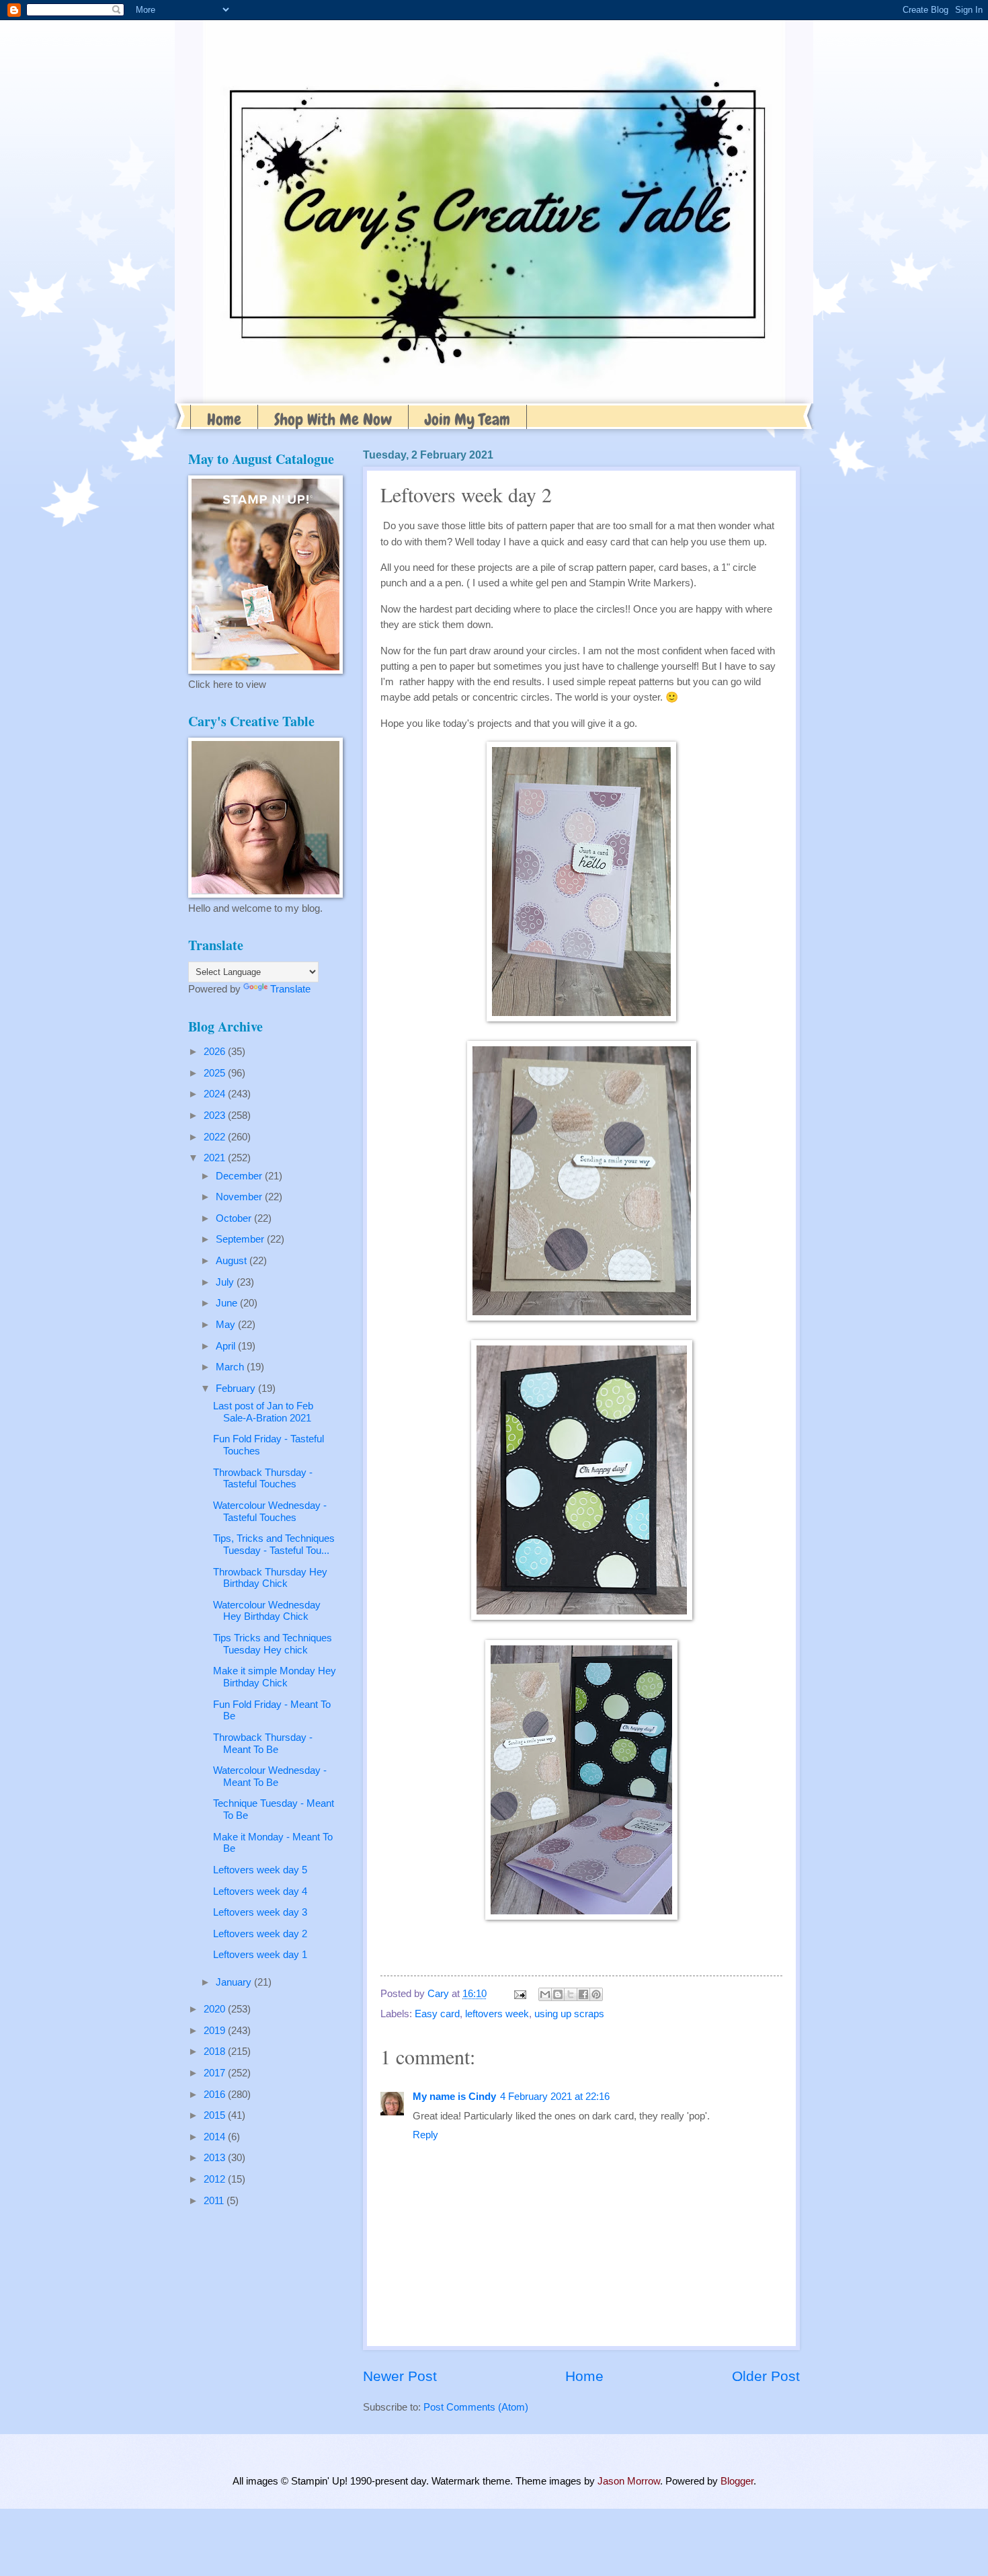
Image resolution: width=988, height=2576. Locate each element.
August (233, 1261)
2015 (216, 2115)
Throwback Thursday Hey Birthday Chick (270, 1578)
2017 (216, 2073)
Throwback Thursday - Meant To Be (263, 1744)
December (240, 1176)
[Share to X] (571, 1994)
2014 (216, 2137)
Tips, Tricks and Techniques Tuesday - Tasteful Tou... (274, 1545)
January (235, 1982)
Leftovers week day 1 (260, 1955)
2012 (216, 2179)
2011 (215, 2201)
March (231, 1367)
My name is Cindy (454, 2097)
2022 (216, 1137)
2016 (216, 2095)
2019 (216, 2031)
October (235, 1218)
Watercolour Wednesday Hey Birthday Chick (267, 1611)
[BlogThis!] (558, 1994)
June (228, 1303)
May (227, 1325)
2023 (216, 1116)
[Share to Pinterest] (596, 1994)
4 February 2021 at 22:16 (555, 2097)
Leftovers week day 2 (260, 1934)
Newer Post (400, 2376)
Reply (425, 2135)
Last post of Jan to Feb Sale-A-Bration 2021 (263, 1412)
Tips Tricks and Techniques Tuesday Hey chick (273, 1644)
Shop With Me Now (333, 419)
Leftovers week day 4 (260, 1891)
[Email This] (545, 1994)
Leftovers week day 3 (260, 1912)
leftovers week (497, 2014)
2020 (216, 2009)
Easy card (437, 2014)
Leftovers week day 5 (260, 1870)
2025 (216, 1073)
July (226, 1282)
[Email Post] (519, 1994)
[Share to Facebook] (583, 1994)
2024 (216, 1094)
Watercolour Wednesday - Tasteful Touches (270, 1512)
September (241, 1239)
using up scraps (569, 2014)
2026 (216, 1052)
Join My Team (467, 419)
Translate (290, 989)
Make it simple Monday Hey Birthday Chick (275, 1677)
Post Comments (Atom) (476, 2407)
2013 (216, 2158)
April (227, 1346)
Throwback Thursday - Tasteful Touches (263, 1479)
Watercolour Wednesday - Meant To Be (270, 1777)
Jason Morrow (629, 2481)
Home (224, 419)
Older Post (766, 2376)
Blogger (737, 2481)
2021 (216, 1158)
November (240, 1197)
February (237, 1389)
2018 (216, 2052)
